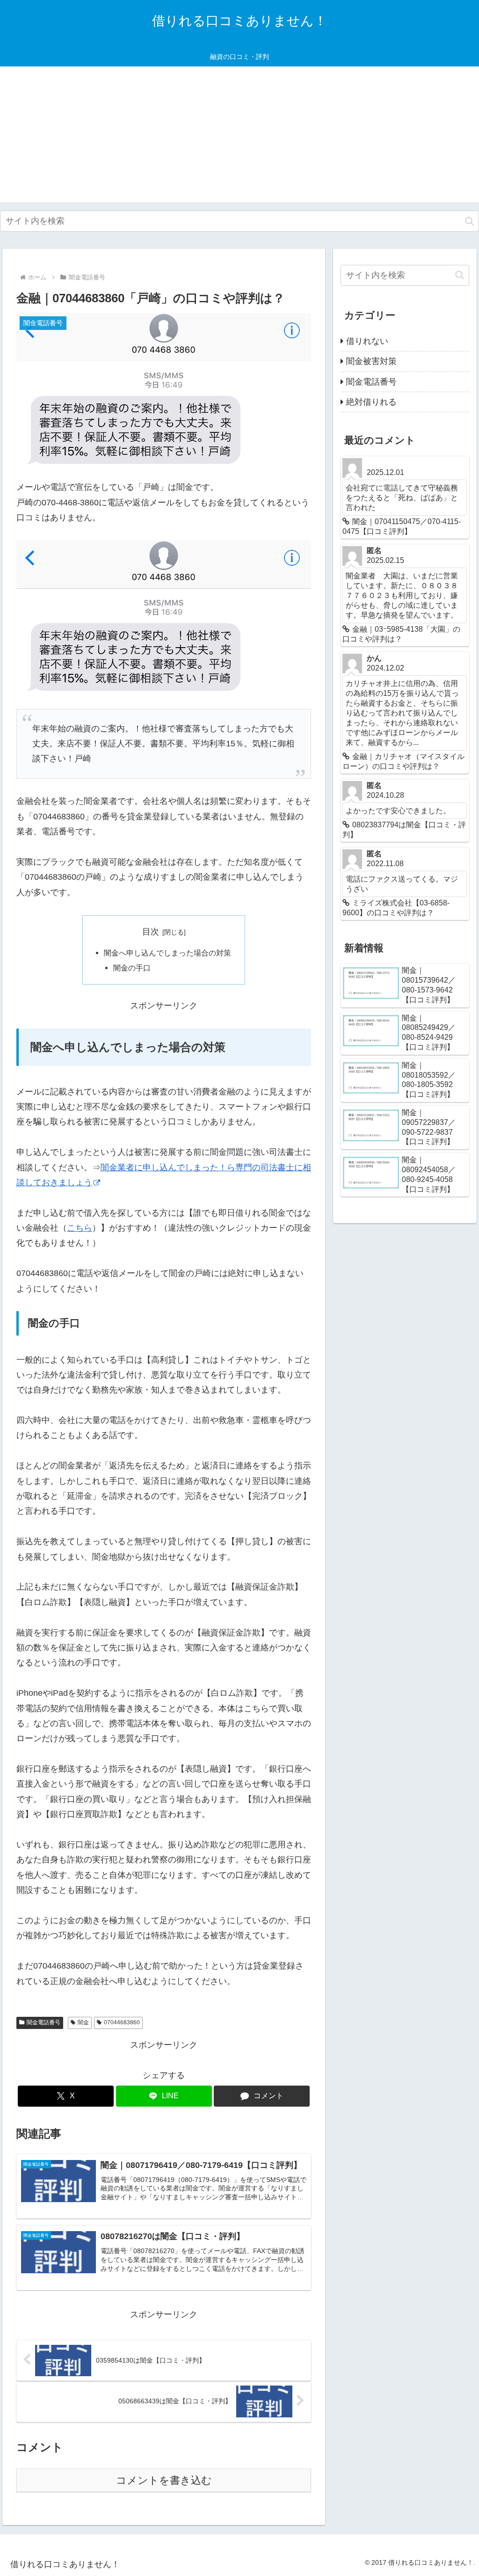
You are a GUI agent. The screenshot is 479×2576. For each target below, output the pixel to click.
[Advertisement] (239, 137)
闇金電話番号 (44, 2022)
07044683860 (122, 2022)
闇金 (83, 2022)
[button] (469, 221)
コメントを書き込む (164, 2480)
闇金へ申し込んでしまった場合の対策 (167, 953)
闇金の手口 (132, 968)
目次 (151, 932)
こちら (80, 1228)
